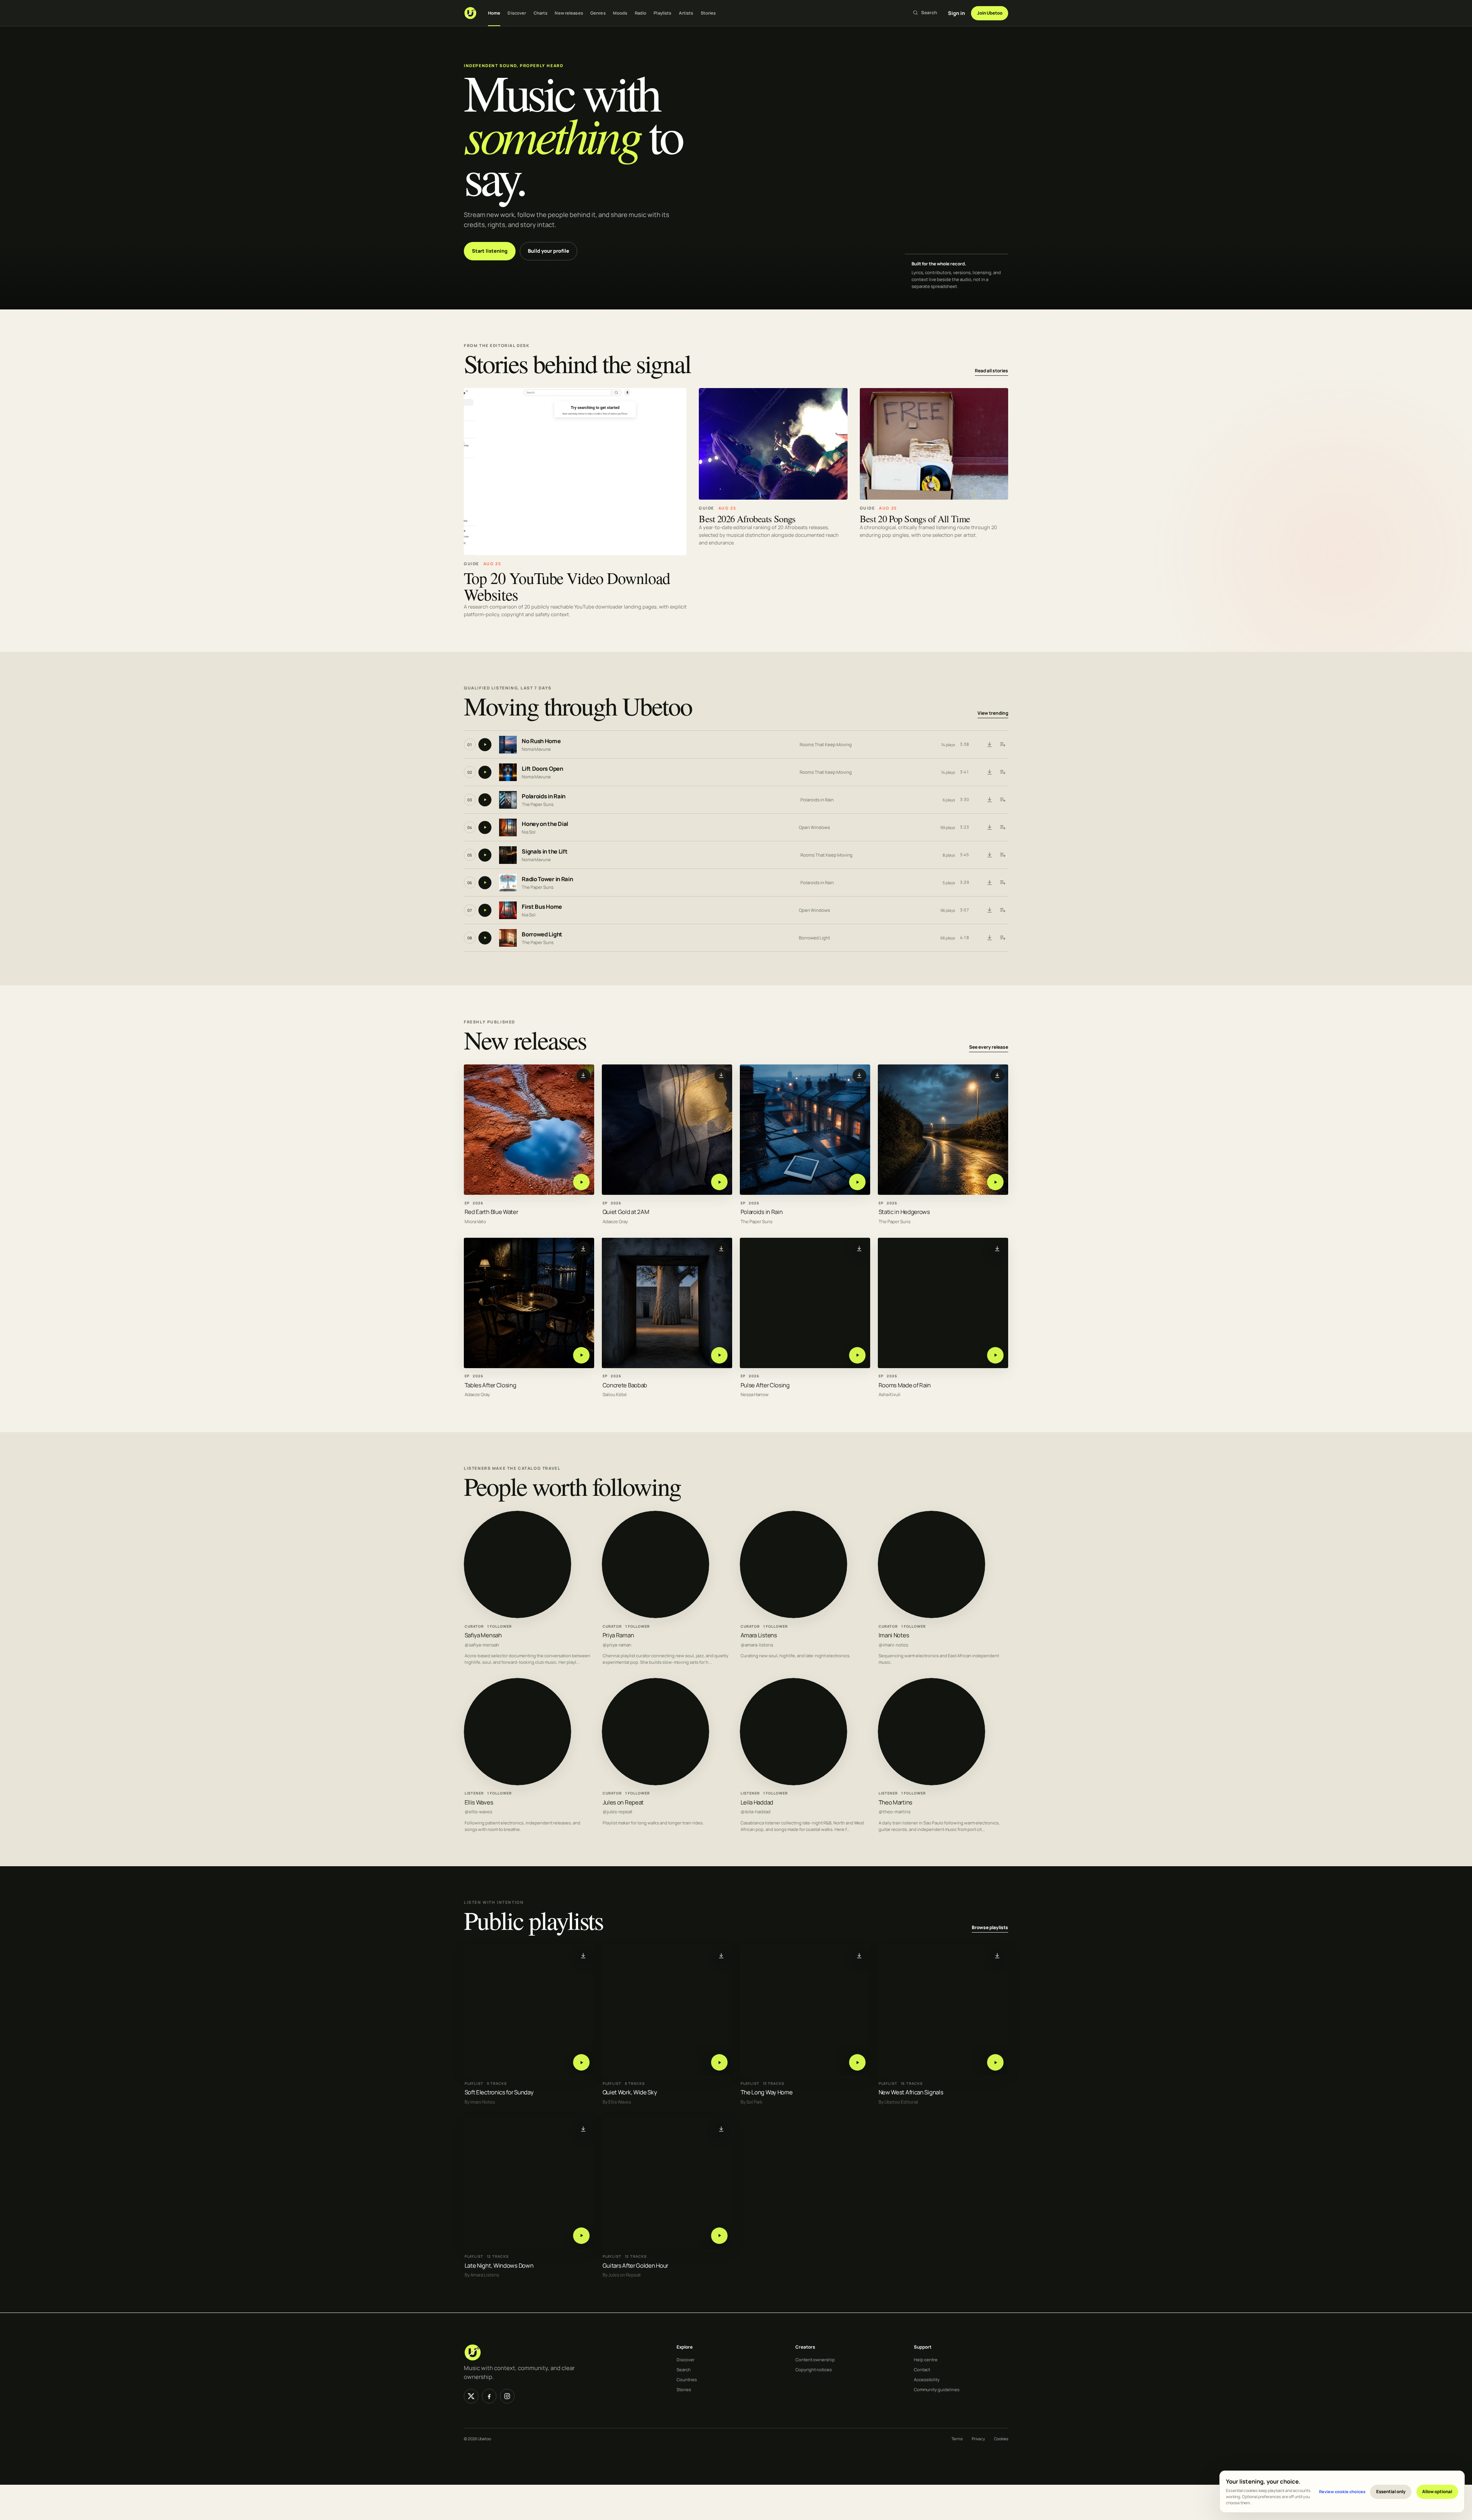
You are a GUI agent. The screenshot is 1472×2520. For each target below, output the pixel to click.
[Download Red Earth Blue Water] (583, 1075)
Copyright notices (814, 2369)
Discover (517, 13)
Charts (541, 13)
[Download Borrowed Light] (989, 938)
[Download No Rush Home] (989, 745)
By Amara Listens (482, 2275)
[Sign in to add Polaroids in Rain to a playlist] (1002, 800)
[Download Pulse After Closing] (859, 1248)
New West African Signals (911, 2093)
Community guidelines (937, 2389)
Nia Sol (529, 832)
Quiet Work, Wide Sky (630, 2093)
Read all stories (991, 371)
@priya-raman (617, 1645)
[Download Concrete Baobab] (721, 1248)
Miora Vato (475, 1221)
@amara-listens (757, 1645)
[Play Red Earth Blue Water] (581, 1182)
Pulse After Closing (765, 1385)
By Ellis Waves (617, 2102)
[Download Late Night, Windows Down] (583, 2129)
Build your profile (549, 251)
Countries (687, 2379)
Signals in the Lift (545, 852)
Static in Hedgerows (904, 1212)
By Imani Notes (480, 2102)
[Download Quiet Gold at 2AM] (721, 1075)
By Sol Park (752, 2102)
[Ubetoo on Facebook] (489, 2396)
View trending (993, 713)
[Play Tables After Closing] (581, 1355)
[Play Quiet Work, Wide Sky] (719, 2063)
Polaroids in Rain (544, 797)
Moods (620, 13)
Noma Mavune (536, 749)
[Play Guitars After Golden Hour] (719, 2236)
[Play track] (485, 745)
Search (684, 2369)
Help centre (926, 2360)
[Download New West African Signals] (997, 1956)
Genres (598, 13)
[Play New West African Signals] (995, 2063)
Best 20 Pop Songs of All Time (915, 519)
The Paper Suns (538, 804)
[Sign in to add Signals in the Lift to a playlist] (1002, 855)
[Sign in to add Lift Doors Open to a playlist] (1002, 772)
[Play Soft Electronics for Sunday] (581, 2063)
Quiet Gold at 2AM (626, 1212)
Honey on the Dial (545, 824)
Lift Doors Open (542, 769)
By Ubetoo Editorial (898, 2102)
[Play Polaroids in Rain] (857, 1182)
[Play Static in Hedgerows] (995, 1182)
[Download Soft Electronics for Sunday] (583, 1956)
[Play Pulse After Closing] (857, 1355)
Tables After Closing (490, 1385)
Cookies (1001, 2439)
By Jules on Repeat (622, 2275)
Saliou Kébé (615, 1395)
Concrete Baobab (625, 1385)
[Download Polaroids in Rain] (989, 800)
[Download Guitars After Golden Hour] (721, 2129)
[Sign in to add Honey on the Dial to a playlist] (1002, 827)
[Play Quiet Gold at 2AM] (719, 1182)
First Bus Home (542, 907)
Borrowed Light (542, 935)
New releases (569, 13)
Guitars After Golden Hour (635, 2266)
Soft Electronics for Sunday (499, 2093)
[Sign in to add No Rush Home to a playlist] (1002, 745)
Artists (686, 13)
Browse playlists (990, 1928)
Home (494, 13)
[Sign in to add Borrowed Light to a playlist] (1002, 938)
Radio (641, 13)
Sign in (956, 13)
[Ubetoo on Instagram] (507, 2396)
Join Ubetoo (990, 13)
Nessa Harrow (755, 1395)
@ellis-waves (478, 1812)
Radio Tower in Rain (547, 879)
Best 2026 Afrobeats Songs (747, 519)
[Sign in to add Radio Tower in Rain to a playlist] (1002, 883)
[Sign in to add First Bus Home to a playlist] (1002, 910)
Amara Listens (759, 1635)
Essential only (1391, 2491)
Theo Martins (895, 1802)
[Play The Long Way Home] (857, 2063)
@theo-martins (895, 1812)
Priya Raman (618, 1635)
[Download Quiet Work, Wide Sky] (721, 1956)
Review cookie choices (1342, 2491)
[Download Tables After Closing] (583, 1248)
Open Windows (814, 827)
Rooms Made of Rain (905, 1385)
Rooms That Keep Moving (826, 744)
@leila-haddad (756, 1812)
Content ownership (815, 2360)
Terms (957, 2439)
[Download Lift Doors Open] (989, 772)
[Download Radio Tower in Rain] (989, 883)
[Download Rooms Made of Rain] (997, 1248)
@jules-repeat (618, 1812)
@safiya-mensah (482, 1645)
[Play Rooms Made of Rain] (995, 1355)
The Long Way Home (767, 2093)
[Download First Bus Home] (989, 910)
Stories (708, 13)
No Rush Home (541, 741)
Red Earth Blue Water (491, 1212)
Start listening (490, 251)
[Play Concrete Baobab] (719, 1355)
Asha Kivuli (890, 1395)
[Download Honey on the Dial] (989, 827)
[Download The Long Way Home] (859, 1956)
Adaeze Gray (615, 1221)
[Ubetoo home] (470, 13)
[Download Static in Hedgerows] (997, 1075)
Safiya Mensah (483, 1635)
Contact (922, 2369)
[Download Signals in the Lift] (989, 855)
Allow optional (1437, 2491)
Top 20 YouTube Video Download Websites (567, 586)
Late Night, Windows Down (499, 2266)
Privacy (978, 2439)
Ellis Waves (479, 1802)
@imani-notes (893, 1645)
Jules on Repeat (623, 1802)
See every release (989, 1047)
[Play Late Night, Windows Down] (581, 2236)
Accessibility (927, 2379)
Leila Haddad (757, 1802)
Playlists (662, 13)
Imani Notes (894, 1635)
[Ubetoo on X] (471, 2396)
